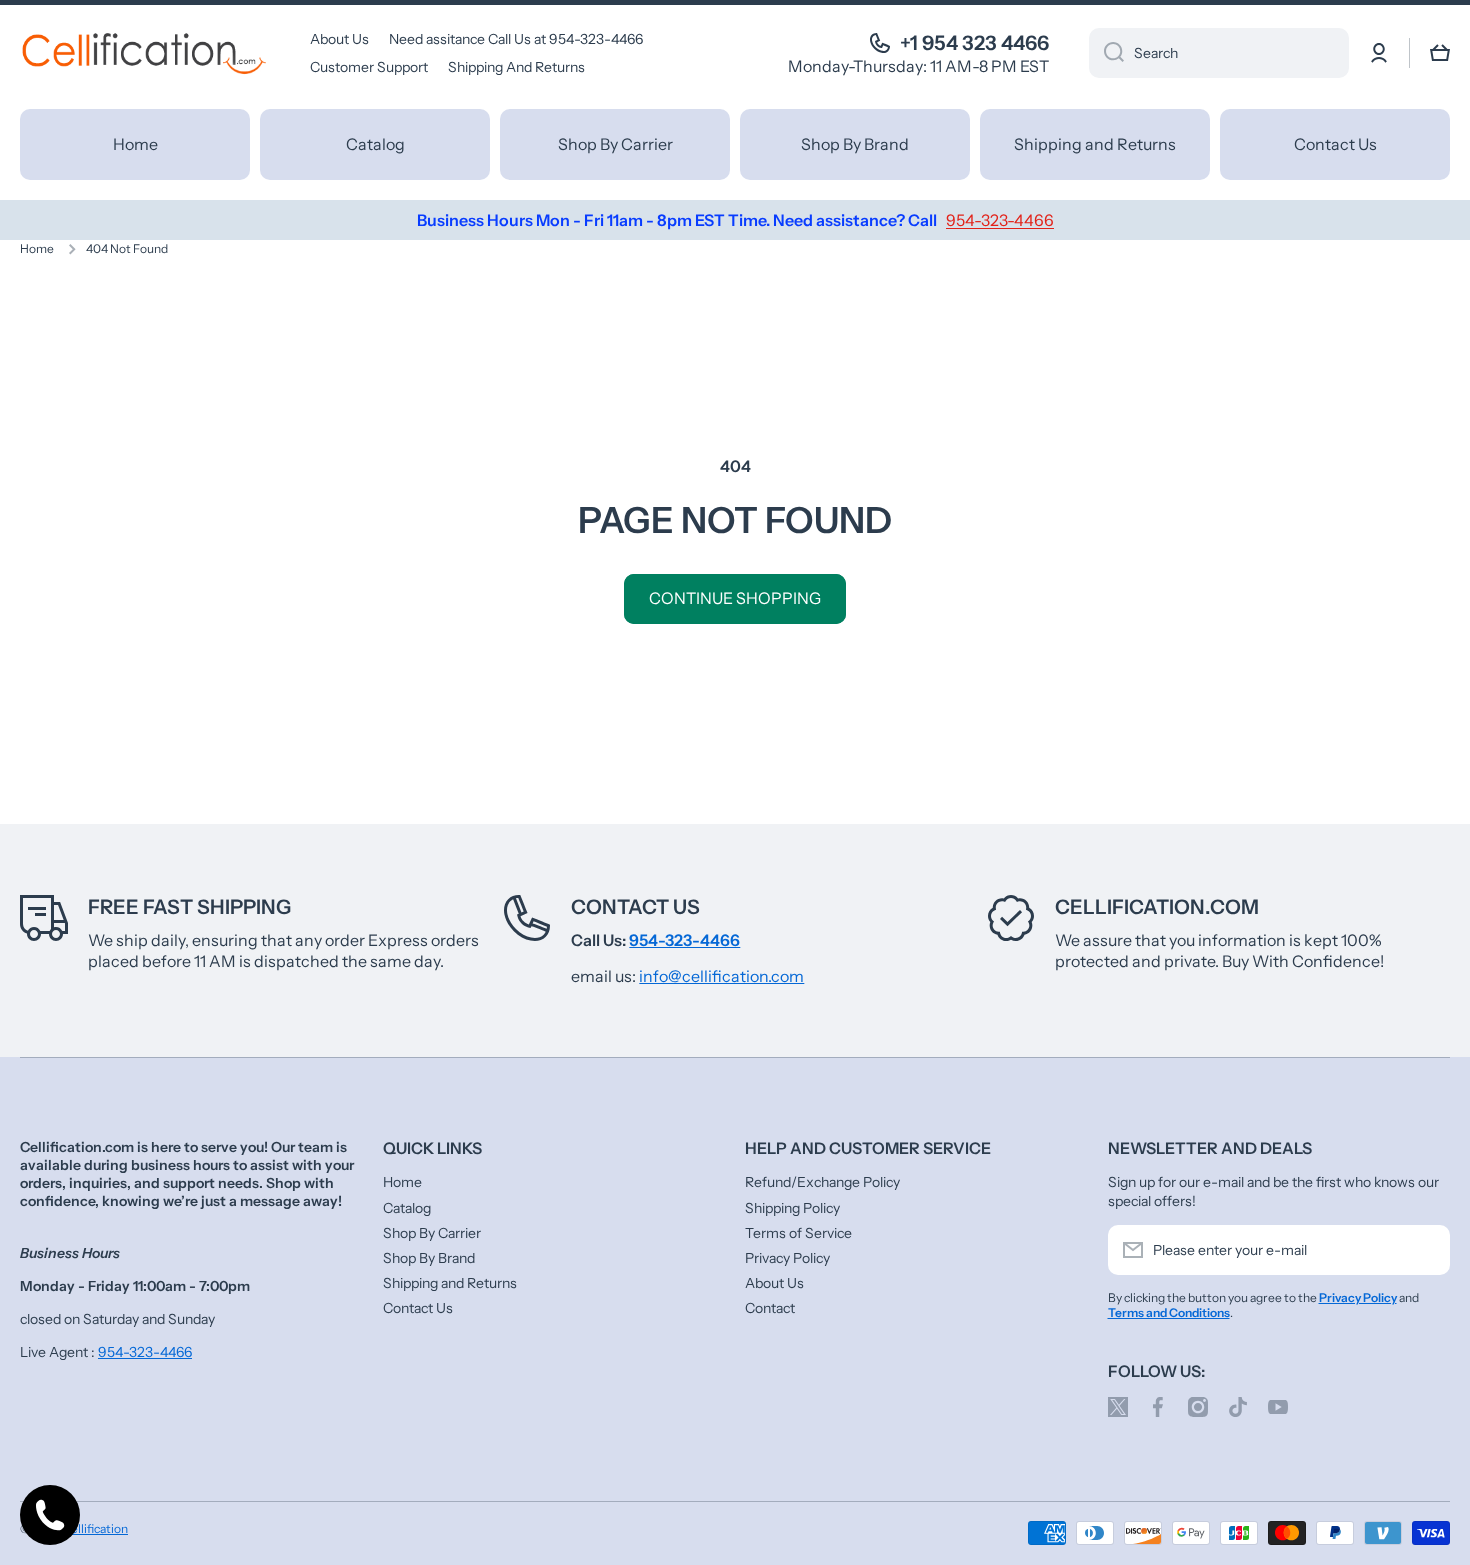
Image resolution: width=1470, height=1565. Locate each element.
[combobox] (1219, 53)
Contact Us (635, 907)
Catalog (407, 1208)
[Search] (1106, 53)
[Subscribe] (1425, 1250)
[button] (1440, 53)
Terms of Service (798, 1233)
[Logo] (145, 53)
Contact (770, 1308)
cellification (96, 1528)
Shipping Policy (792, 1208)
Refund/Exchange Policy (822, 1182)
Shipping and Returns (450, 1283)
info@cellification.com (721, 976)
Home (37, 248)
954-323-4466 (145, 1352)
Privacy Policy (787, 1258)
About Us (774, 1283)
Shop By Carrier (432, 1233)
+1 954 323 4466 (974, 43)
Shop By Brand (429, 1258)
